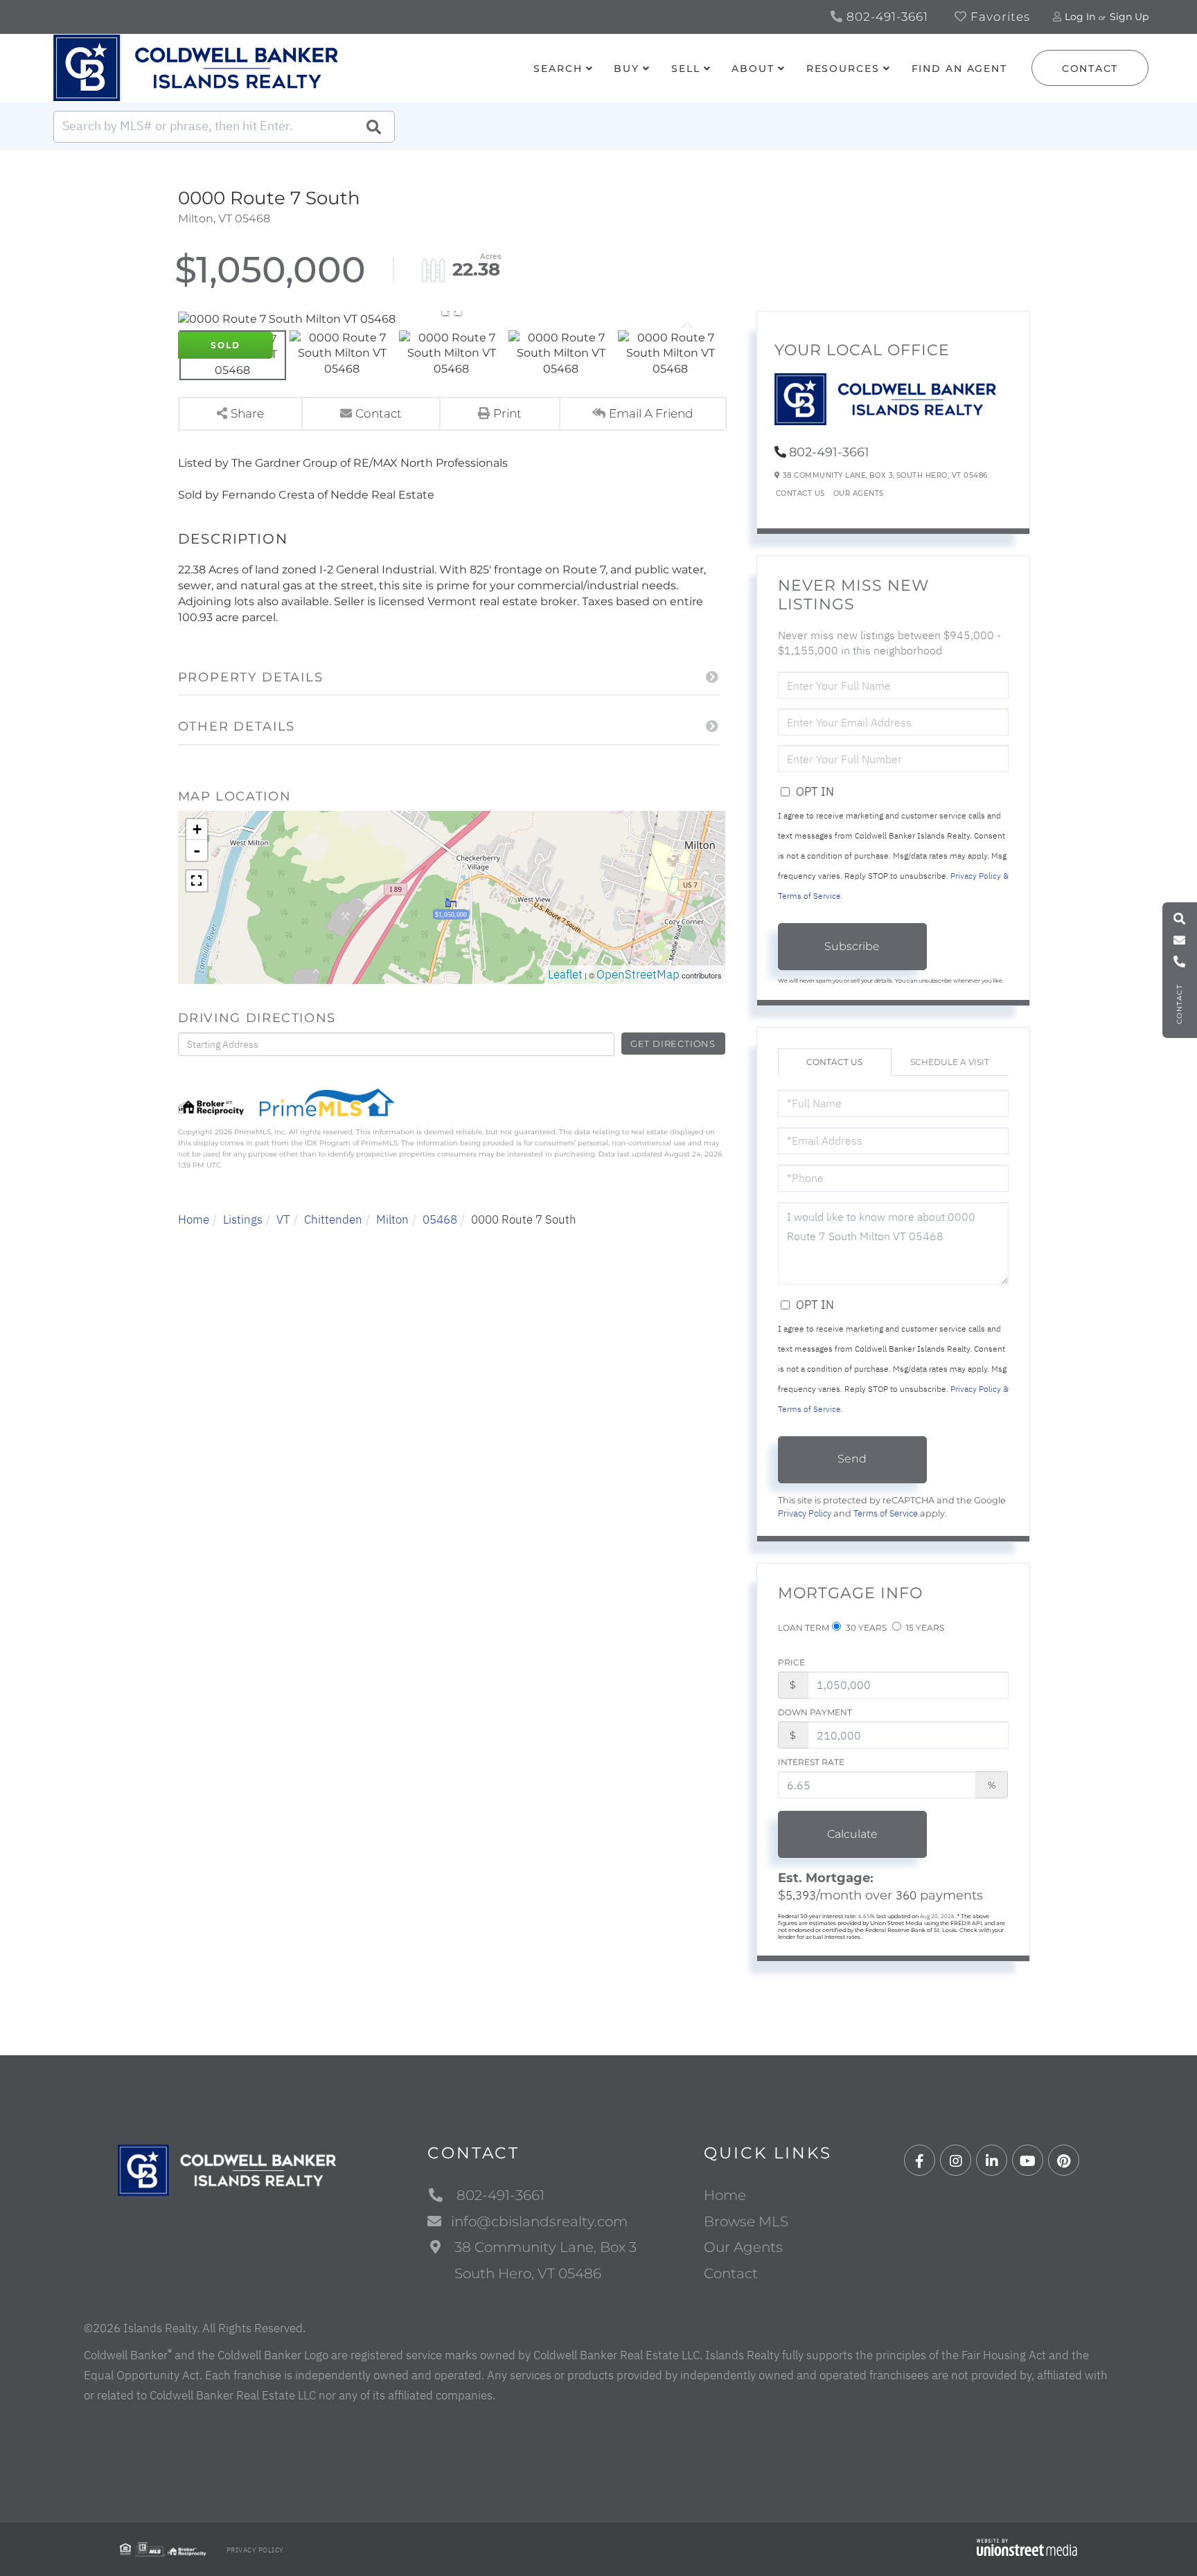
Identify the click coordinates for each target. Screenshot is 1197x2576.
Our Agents (859, 493)
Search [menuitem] (558, 69)
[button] (373, 127)
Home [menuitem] (725, 2195)
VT (283, 1219)
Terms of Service (886, 1513)
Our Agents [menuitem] (743, 2247)
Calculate (852, 1834)
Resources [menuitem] (843, 69)
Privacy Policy (805, 1513)
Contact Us (800, 493)
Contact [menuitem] (731, 2273)
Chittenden (333, 1219)
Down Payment (815, 1712)
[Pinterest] (1064, 2161)
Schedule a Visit (950, 1062)
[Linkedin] (992, 2161)
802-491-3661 (886, 17)
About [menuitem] (753, 69)
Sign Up (1129, 17)
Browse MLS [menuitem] (746, 2221)
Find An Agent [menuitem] (959, 69)
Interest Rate (811, 1762)
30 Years (865, 1628)
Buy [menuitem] (627, 69)
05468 (440, 1219)
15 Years (924, 1628)
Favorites (999, 17)
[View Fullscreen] (197, 881)
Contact (1090, 69)
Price (791, 1662)
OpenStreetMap (638, 974)
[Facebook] (920, 2161)
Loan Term (804, 1628)
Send (852, 1459)
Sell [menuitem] (686, 69)
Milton (392, 1219)
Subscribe (852, 946)
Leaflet (565, 974)
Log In (1080, 17)
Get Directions (673, 1044)
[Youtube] (1028, 2161)
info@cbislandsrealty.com (539, 2221)
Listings (243, 1219)
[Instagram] (956, 2161)
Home (194, 1219)
